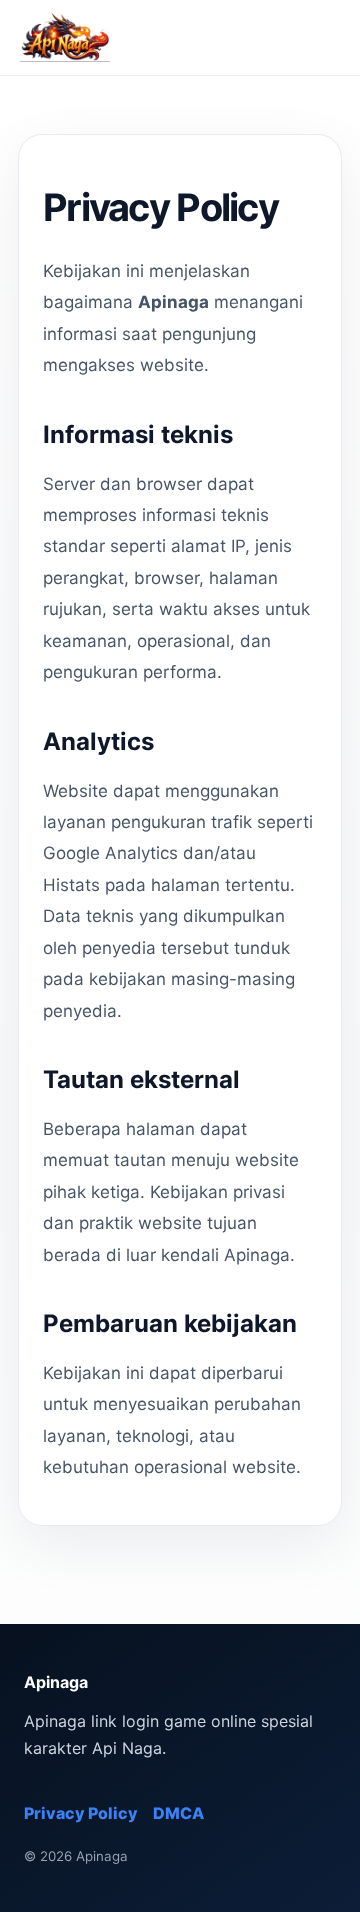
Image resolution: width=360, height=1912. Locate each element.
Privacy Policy (81, 1813)
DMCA (178, 1813)
